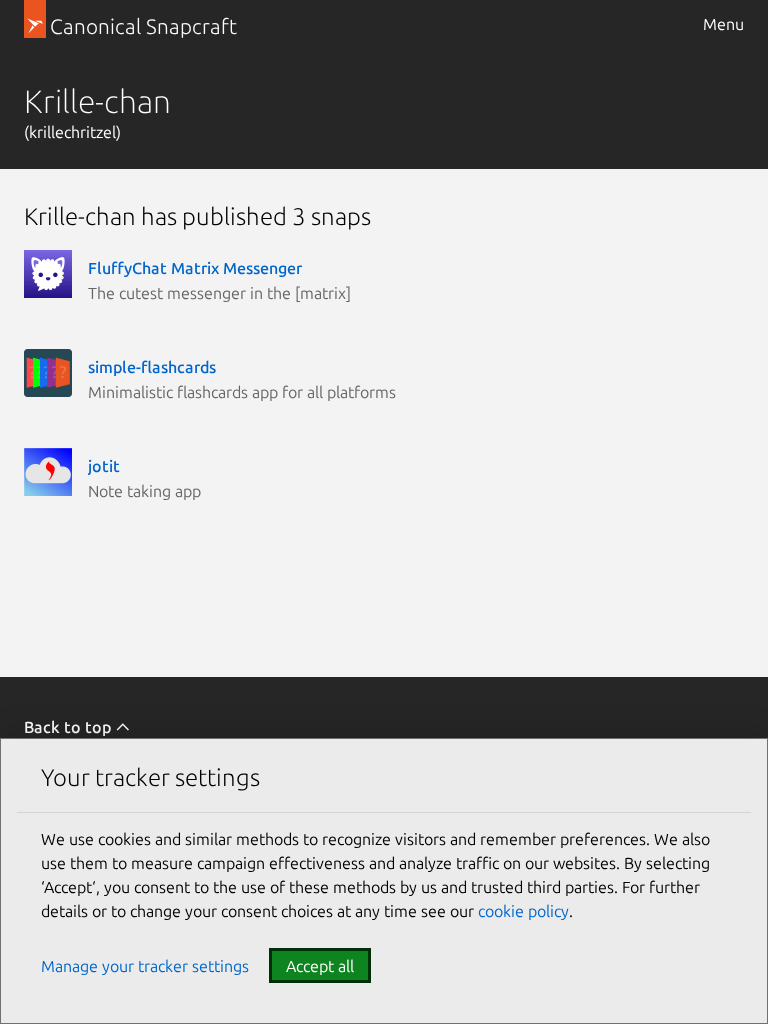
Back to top (69, 727)
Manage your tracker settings (145, 966)
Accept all (320, 966)
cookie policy (523, 911)
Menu (723, 24)
